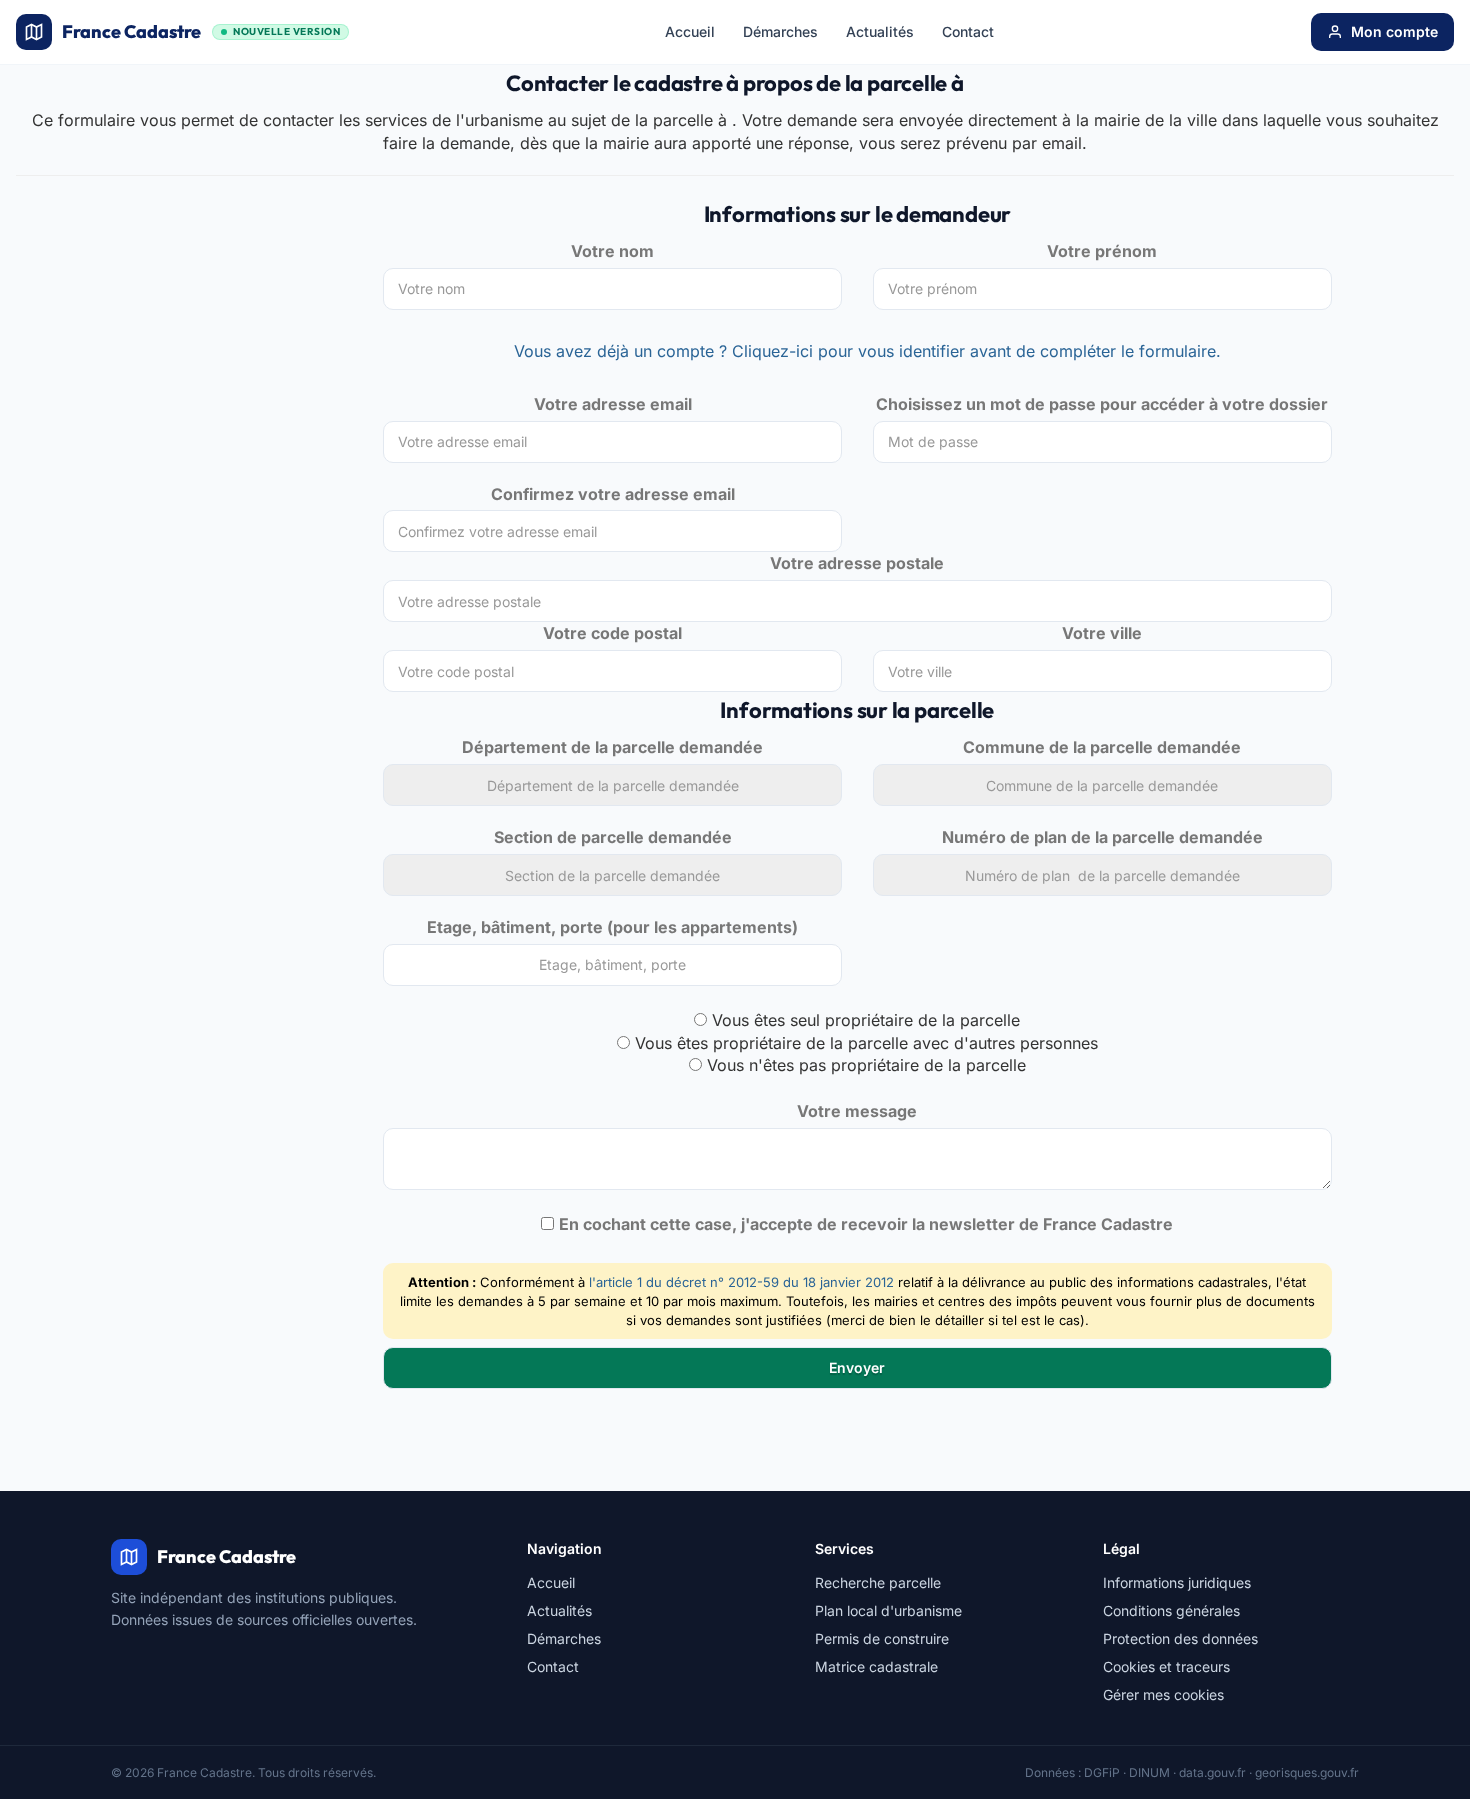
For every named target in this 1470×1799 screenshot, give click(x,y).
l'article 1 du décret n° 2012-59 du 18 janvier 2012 (741, 1282)
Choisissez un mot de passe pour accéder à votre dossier (1102, 404)
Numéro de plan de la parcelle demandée (1102, 837)
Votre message (857, 1111)
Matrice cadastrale (876, 1666)
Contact (968, 31)
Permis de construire (882, 1638)
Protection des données (1180, 1638)
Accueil (690, 31)
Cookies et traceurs (1166, 1666)
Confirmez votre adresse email (613, 494)
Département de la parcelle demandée (612, 747)
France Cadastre (201, 31)
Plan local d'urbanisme (888, 1610)
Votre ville (1102, 633)
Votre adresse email (613, 404)
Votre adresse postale (857, 563)
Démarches (780, 31)
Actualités (880, 31)
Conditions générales (1171, 1610)
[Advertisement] (184, 352)
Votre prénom (1102, 251)
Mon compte (1394, 31)
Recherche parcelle (878, 1582)
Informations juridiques (1177, 1582)
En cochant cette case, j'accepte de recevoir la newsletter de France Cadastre (866, 1224)
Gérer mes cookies (1163, 1694)
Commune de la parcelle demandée (1102, 747)
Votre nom (612, 251)
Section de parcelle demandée (613, 837)
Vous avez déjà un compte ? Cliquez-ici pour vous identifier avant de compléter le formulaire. (867, 351)
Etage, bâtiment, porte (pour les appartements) (612, 927)
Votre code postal (612, 633)
